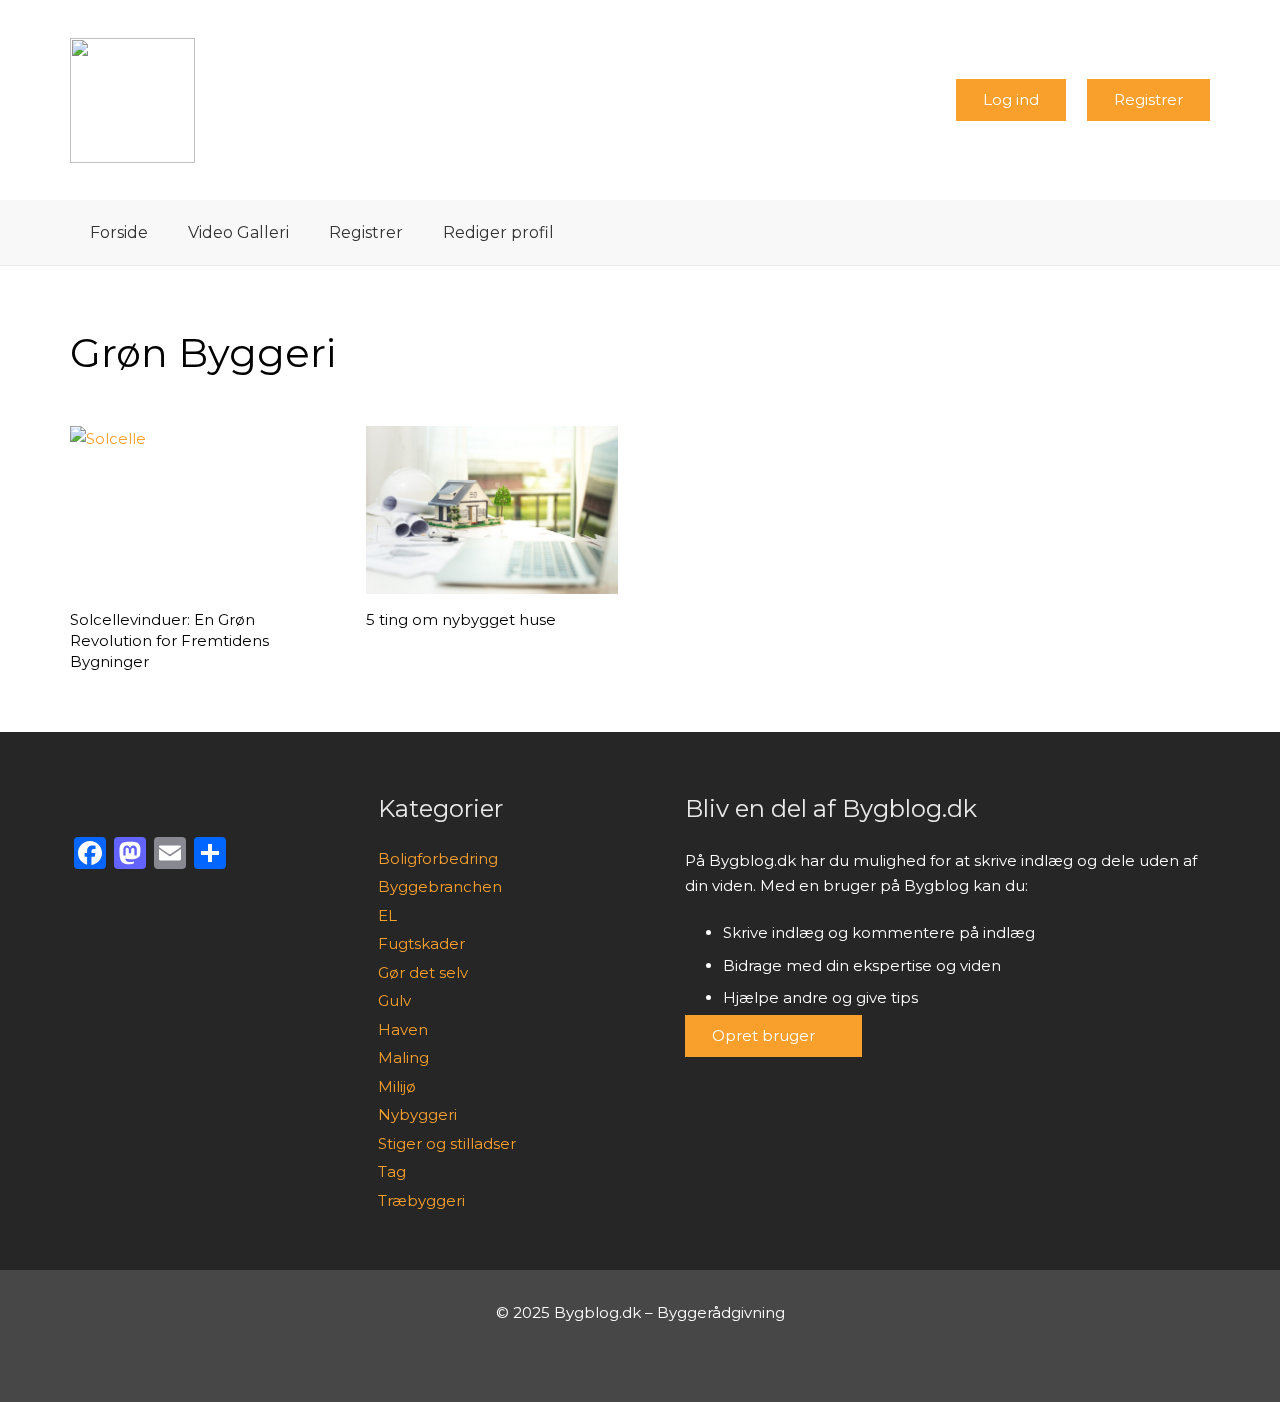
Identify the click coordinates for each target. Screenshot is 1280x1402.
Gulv (394, 1000)
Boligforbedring (438, 858)
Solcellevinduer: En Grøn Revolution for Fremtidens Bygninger (169, 640)
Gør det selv (423, 972)
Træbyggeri (421, 1200)
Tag (392, 1171)
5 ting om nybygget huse (461, 619)
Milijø (397, 1086)
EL (387, 915)
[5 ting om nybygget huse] (491, 510)
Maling (403, 1057)
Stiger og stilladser (447, 1143)
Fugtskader (421, 943)
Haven (403, 1029)
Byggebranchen (440, 886)
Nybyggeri (417, 1114)
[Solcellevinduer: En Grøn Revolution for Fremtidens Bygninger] (195, 510)
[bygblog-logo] (132, 100)
